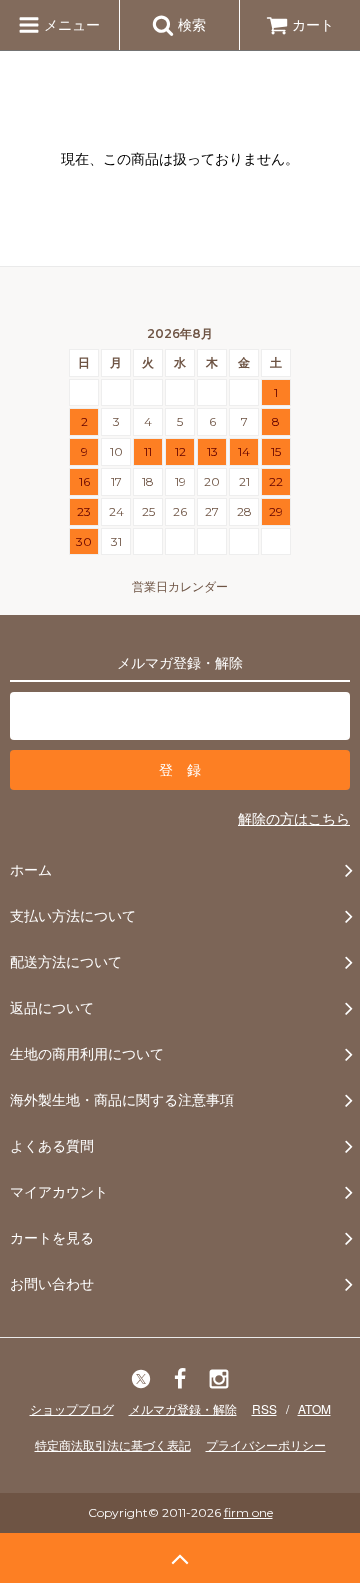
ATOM (314, 1408)
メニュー (70, 24)
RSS (264, 1408)
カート (313, 24)
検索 (190, 24)
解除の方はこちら (294, 818)
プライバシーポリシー (266, 1444)
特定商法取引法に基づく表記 (113, 1444)
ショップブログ (72, 1408)
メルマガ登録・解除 (183, 1408)
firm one (248, 1512)
